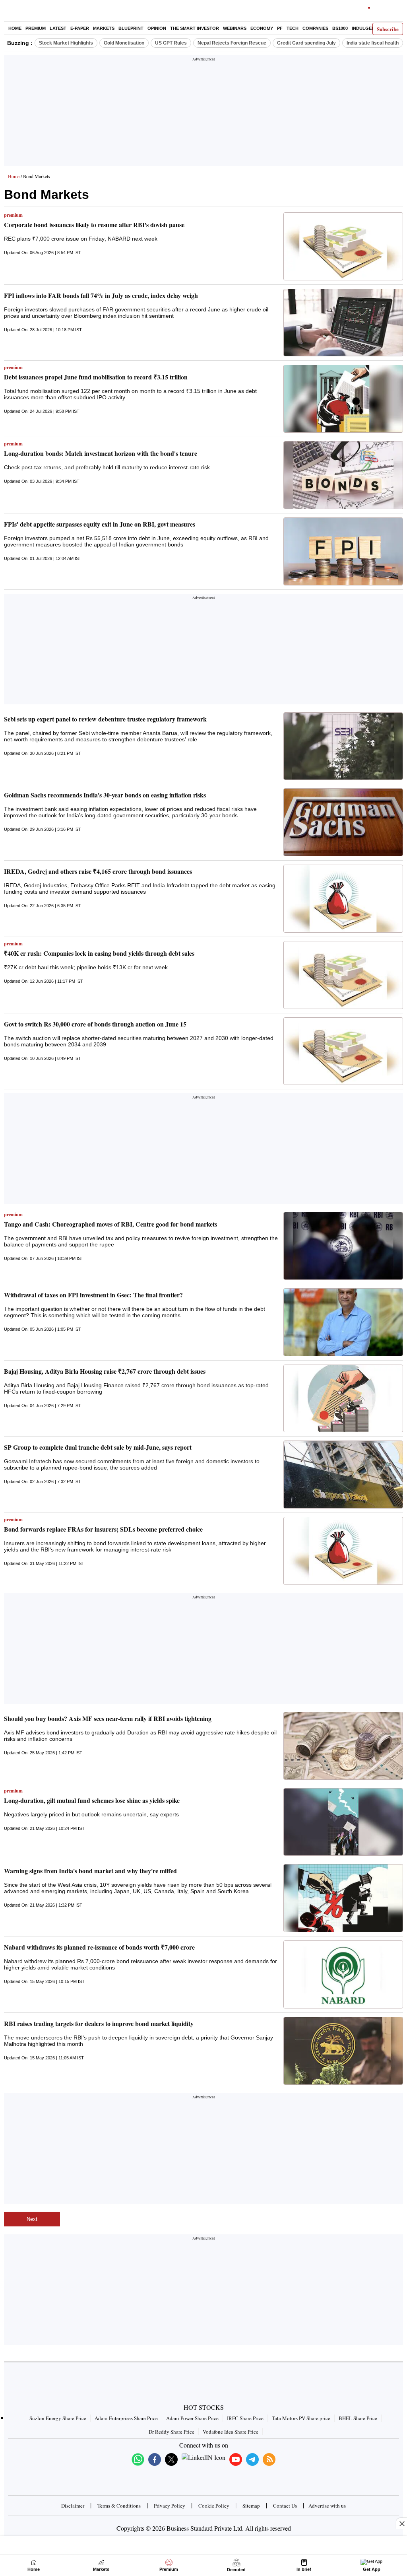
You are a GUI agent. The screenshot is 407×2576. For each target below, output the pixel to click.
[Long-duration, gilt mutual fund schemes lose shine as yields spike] (343, 1822)
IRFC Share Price (245, 2418)
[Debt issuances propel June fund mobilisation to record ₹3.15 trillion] (343, 399)
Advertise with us (327, 2506)
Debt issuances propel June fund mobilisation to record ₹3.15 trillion (96, 377)
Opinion (157, 28)
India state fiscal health (373, 43)
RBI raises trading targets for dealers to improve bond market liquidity (99, 2023)
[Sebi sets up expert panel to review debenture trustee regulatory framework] (343, 746)
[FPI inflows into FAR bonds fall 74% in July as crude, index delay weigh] (343, 323)
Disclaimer (73, 2506)
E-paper (80, 28)
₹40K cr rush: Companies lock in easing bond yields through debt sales (99, 953)
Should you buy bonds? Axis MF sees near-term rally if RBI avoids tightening (108, 1718)
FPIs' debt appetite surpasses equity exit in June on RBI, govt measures (100, 524)
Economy (262, 28)
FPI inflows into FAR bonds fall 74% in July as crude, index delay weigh (101, 295)
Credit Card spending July (306, 43)
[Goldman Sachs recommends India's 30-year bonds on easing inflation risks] (343, 822)
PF (280, 28)
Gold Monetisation (124, 43)
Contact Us (285, 2506)
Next (32, 2219)
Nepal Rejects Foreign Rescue (232, 43)
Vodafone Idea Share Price (231, 2432)
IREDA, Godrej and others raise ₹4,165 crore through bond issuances (98, 871)
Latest (58, 28)
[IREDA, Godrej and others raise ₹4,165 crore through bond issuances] (343, 899)
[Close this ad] (401, 2524)
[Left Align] (12, 12)
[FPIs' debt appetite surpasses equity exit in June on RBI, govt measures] (343, 551)
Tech (293, 28)
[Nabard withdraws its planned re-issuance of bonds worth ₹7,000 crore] (343, 1974)
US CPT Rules (171, 43)
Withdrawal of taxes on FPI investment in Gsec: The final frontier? (93, 1295)
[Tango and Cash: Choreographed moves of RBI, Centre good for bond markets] (343, 1246)
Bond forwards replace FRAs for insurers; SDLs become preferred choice (103, 1529)
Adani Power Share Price (192, 2418)
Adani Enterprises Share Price (126, 2418)
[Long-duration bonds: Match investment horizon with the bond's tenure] (343, 475)
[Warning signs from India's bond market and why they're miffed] (343, 1898)
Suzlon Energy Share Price (58, 2418)
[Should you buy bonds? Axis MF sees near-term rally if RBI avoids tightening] (343, 1746)
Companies (315, 28)
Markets (104, 28)
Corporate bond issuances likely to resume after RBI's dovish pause (94, 225)
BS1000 (340, 28)
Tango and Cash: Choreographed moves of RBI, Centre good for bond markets (110, 1224)
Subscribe (388, 29)
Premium (36, 28)
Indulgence (366, 28)
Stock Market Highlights (66, 43)
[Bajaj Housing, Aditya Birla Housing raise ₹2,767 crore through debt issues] (343, 1399)
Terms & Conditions (119, 2506)
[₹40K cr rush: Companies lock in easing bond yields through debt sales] (343, 975)
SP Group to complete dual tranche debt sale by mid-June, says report (98, 1447)
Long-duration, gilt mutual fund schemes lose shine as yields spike (92, 1800)
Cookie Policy (214, 2506)
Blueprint (131, 28)
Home (15, 28)
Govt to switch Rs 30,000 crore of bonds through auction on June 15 (95, 1024)
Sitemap (251, 2506)
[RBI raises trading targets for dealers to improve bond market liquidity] (343, 2051)
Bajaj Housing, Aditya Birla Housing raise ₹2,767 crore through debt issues (105, 1371)
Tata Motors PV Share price (301, 2418)
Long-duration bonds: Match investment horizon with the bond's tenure (101, 453)
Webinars (235, 28)
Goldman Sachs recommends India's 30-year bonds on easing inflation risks (105, 795)
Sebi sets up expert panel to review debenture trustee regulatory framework (105, 719)
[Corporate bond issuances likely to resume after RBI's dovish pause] (343, 246)
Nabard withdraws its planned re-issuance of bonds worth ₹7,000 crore (99, 1947)
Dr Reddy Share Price (172, 2432)
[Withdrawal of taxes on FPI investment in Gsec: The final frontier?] (343, 1322)
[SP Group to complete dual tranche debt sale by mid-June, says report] (343, 1475)
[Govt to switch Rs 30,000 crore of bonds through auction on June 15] (343, 1051)
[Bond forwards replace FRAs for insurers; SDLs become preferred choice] (343, 1551)
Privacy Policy (170, 2506)
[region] (203, 113)
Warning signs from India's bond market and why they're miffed (90, 1871)
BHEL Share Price (358, 2418)
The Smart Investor (195, 28)
